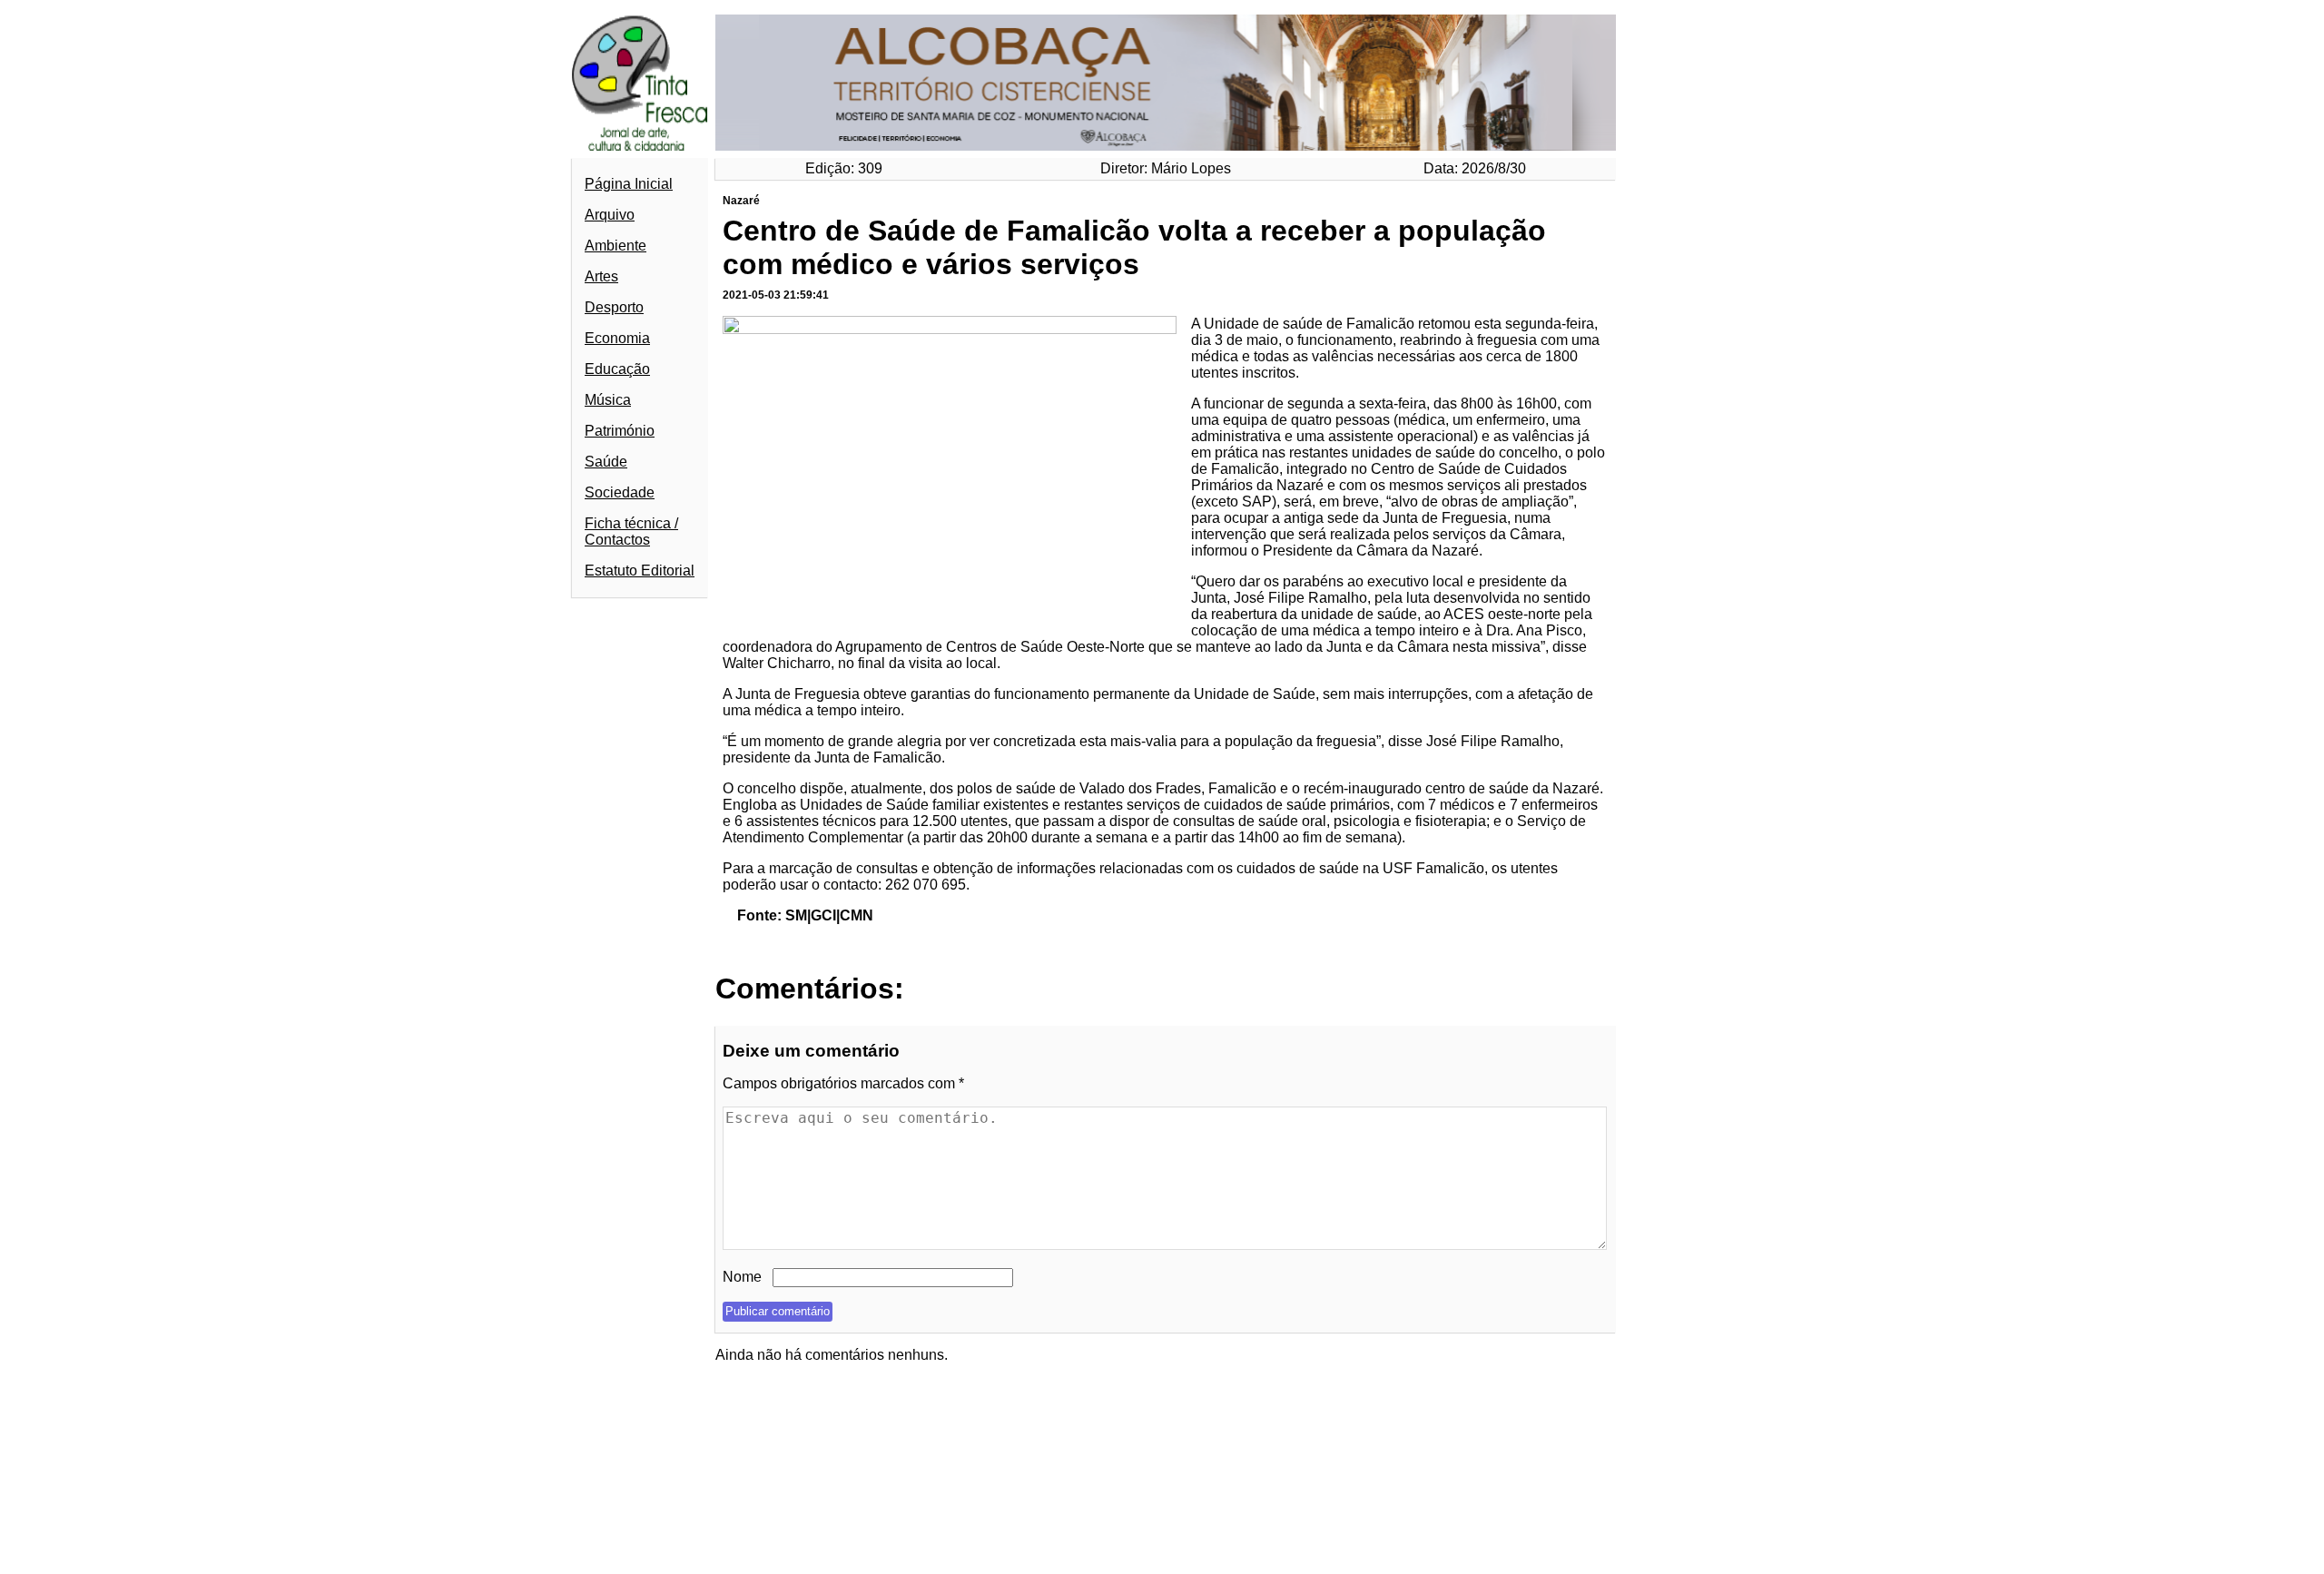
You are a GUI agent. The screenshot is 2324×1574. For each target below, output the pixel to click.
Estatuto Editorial (640, 571)
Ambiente (615, 246)
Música (608, 400)
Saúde (606, 462)
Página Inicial (629, 184)
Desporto (614, 307)
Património (620, 431)
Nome (742, 1277)
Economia (617, 338)
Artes (601, 276)
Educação (617, 369)
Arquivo (610, 215)
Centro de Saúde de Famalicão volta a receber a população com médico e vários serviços (1134, 247)
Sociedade (620, 492)
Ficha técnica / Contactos (631, 531)
